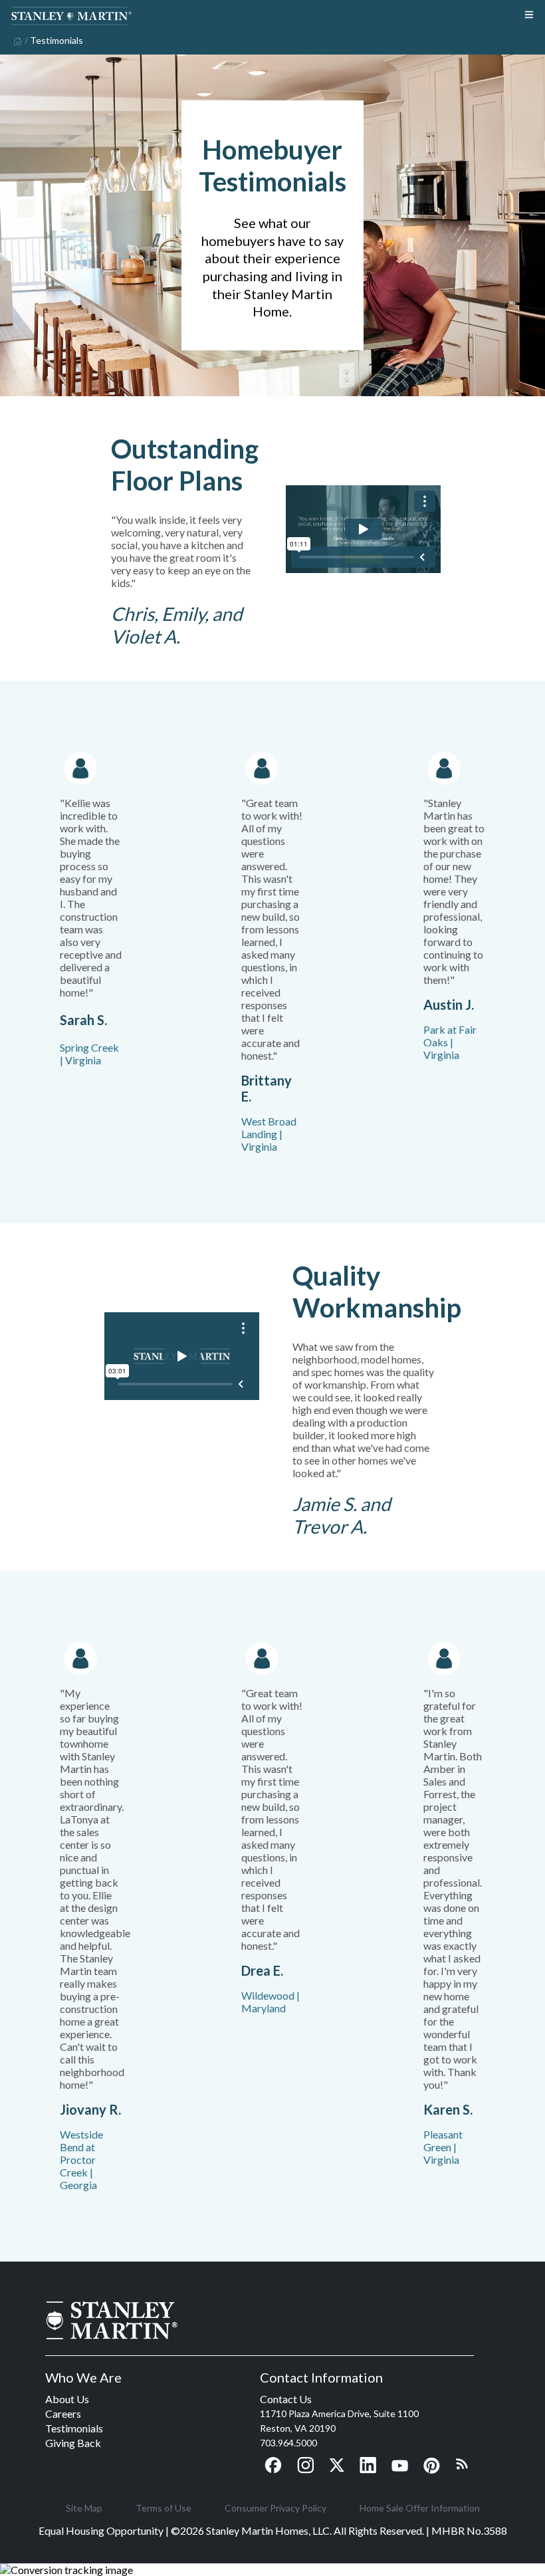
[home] (16, 40)
